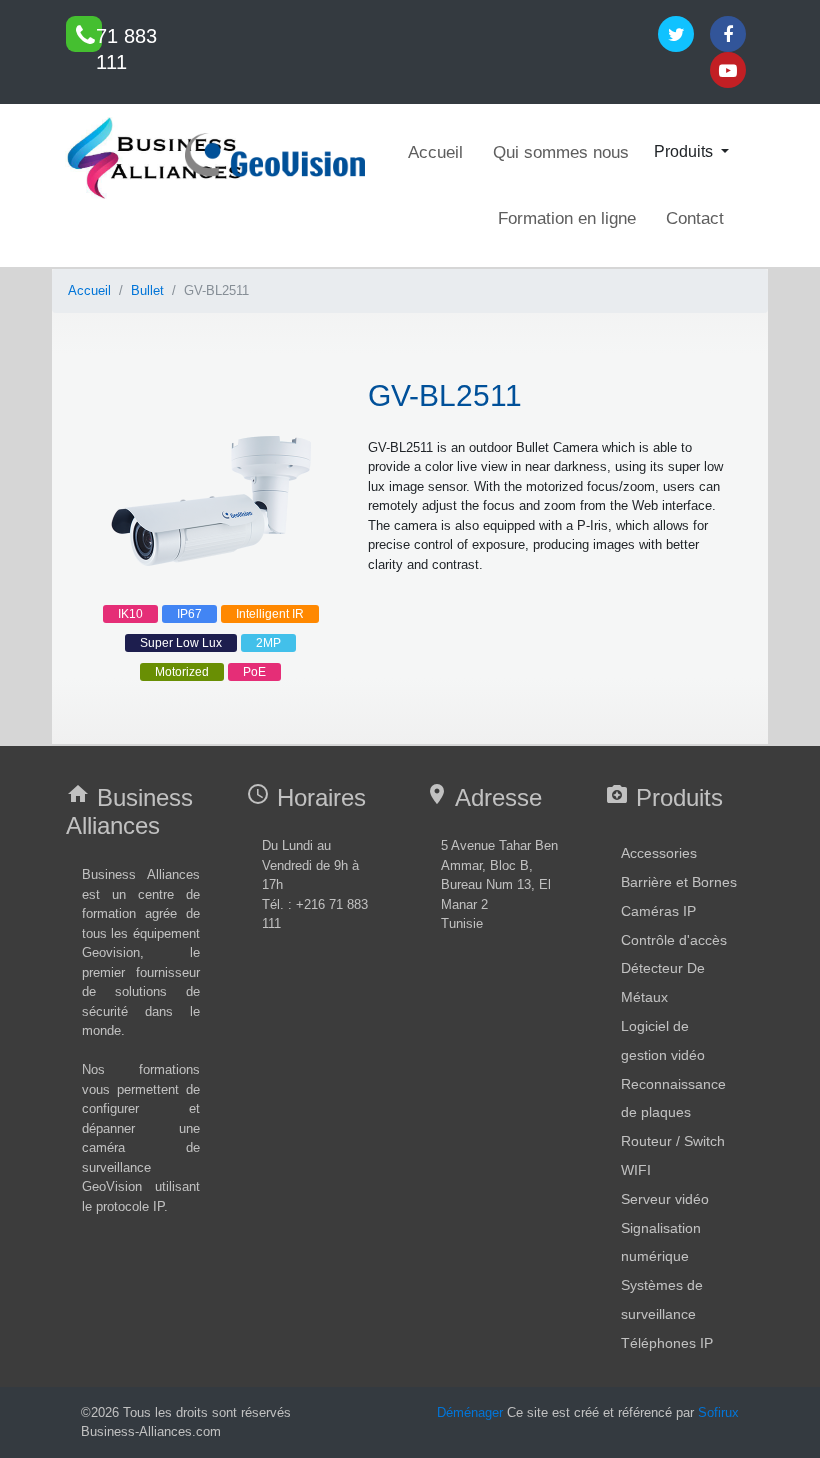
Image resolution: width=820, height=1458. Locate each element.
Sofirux (718, 1412)
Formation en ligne (567, 218)
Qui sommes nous (561, 152)
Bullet (147, 290)
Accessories (659, 853)
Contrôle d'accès (674, 940)
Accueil (435, 152)
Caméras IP (658, 911)
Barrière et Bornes (679, 882)
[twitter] (676, 34)
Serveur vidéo (665, 1199)
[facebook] (728, 34)
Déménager (470, 1412)
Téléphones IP (667, 1343)
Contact (695, 218)
